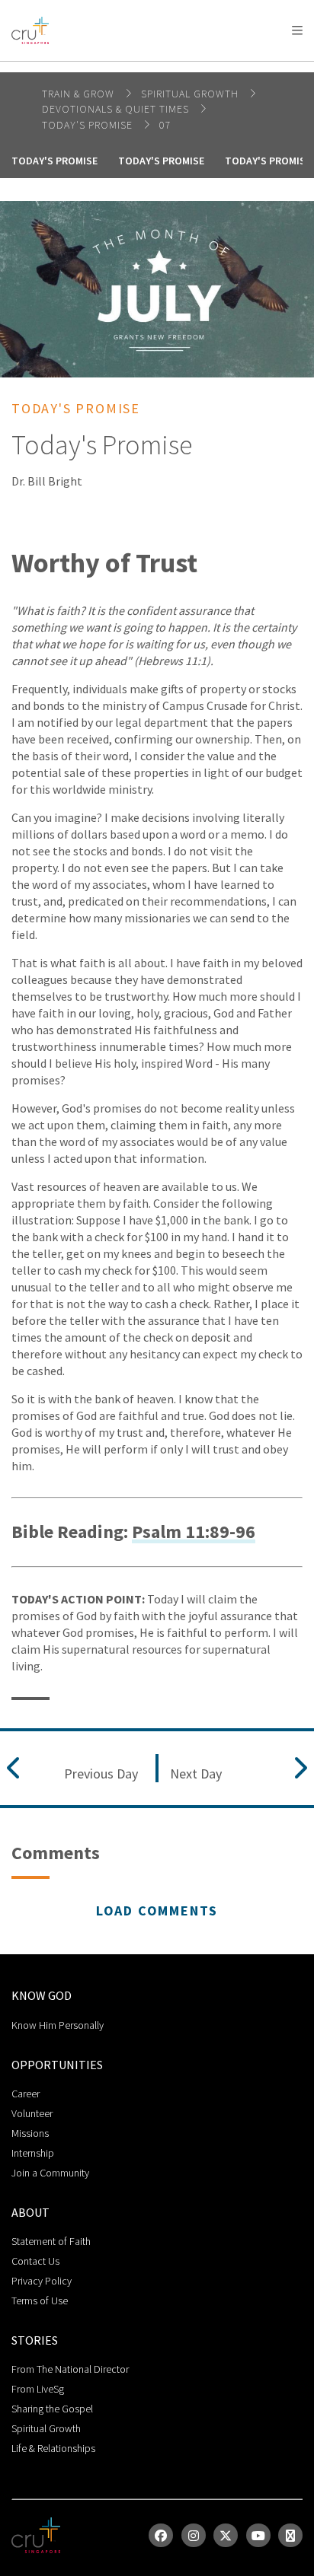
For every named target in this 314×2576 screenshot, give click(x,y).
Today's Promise (89, 125)
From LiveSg (38, 2389)
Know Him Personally (58, 2025)
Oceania (133, 69)
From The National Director (70, 2369)
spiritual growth (191, 94)
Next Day (196, 1774)
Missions (30, 2133)
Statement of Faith (51, 2241)
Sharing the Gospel (52, 2409)
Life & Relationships (53, 2448)
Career (26, 2094)
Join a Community (50, 2173)
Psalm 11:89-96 (194, 1532)
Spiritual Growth (46, 2428)
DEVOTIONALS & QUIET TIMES (117, 109)
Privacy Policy (42, 2281)
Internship (33, 2153)
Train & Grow (80, 94)
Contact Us (35, 2261)
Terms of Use (40, 2301)
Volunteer (32, 2113)
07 (165, 125)
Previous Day (101, 1774)
